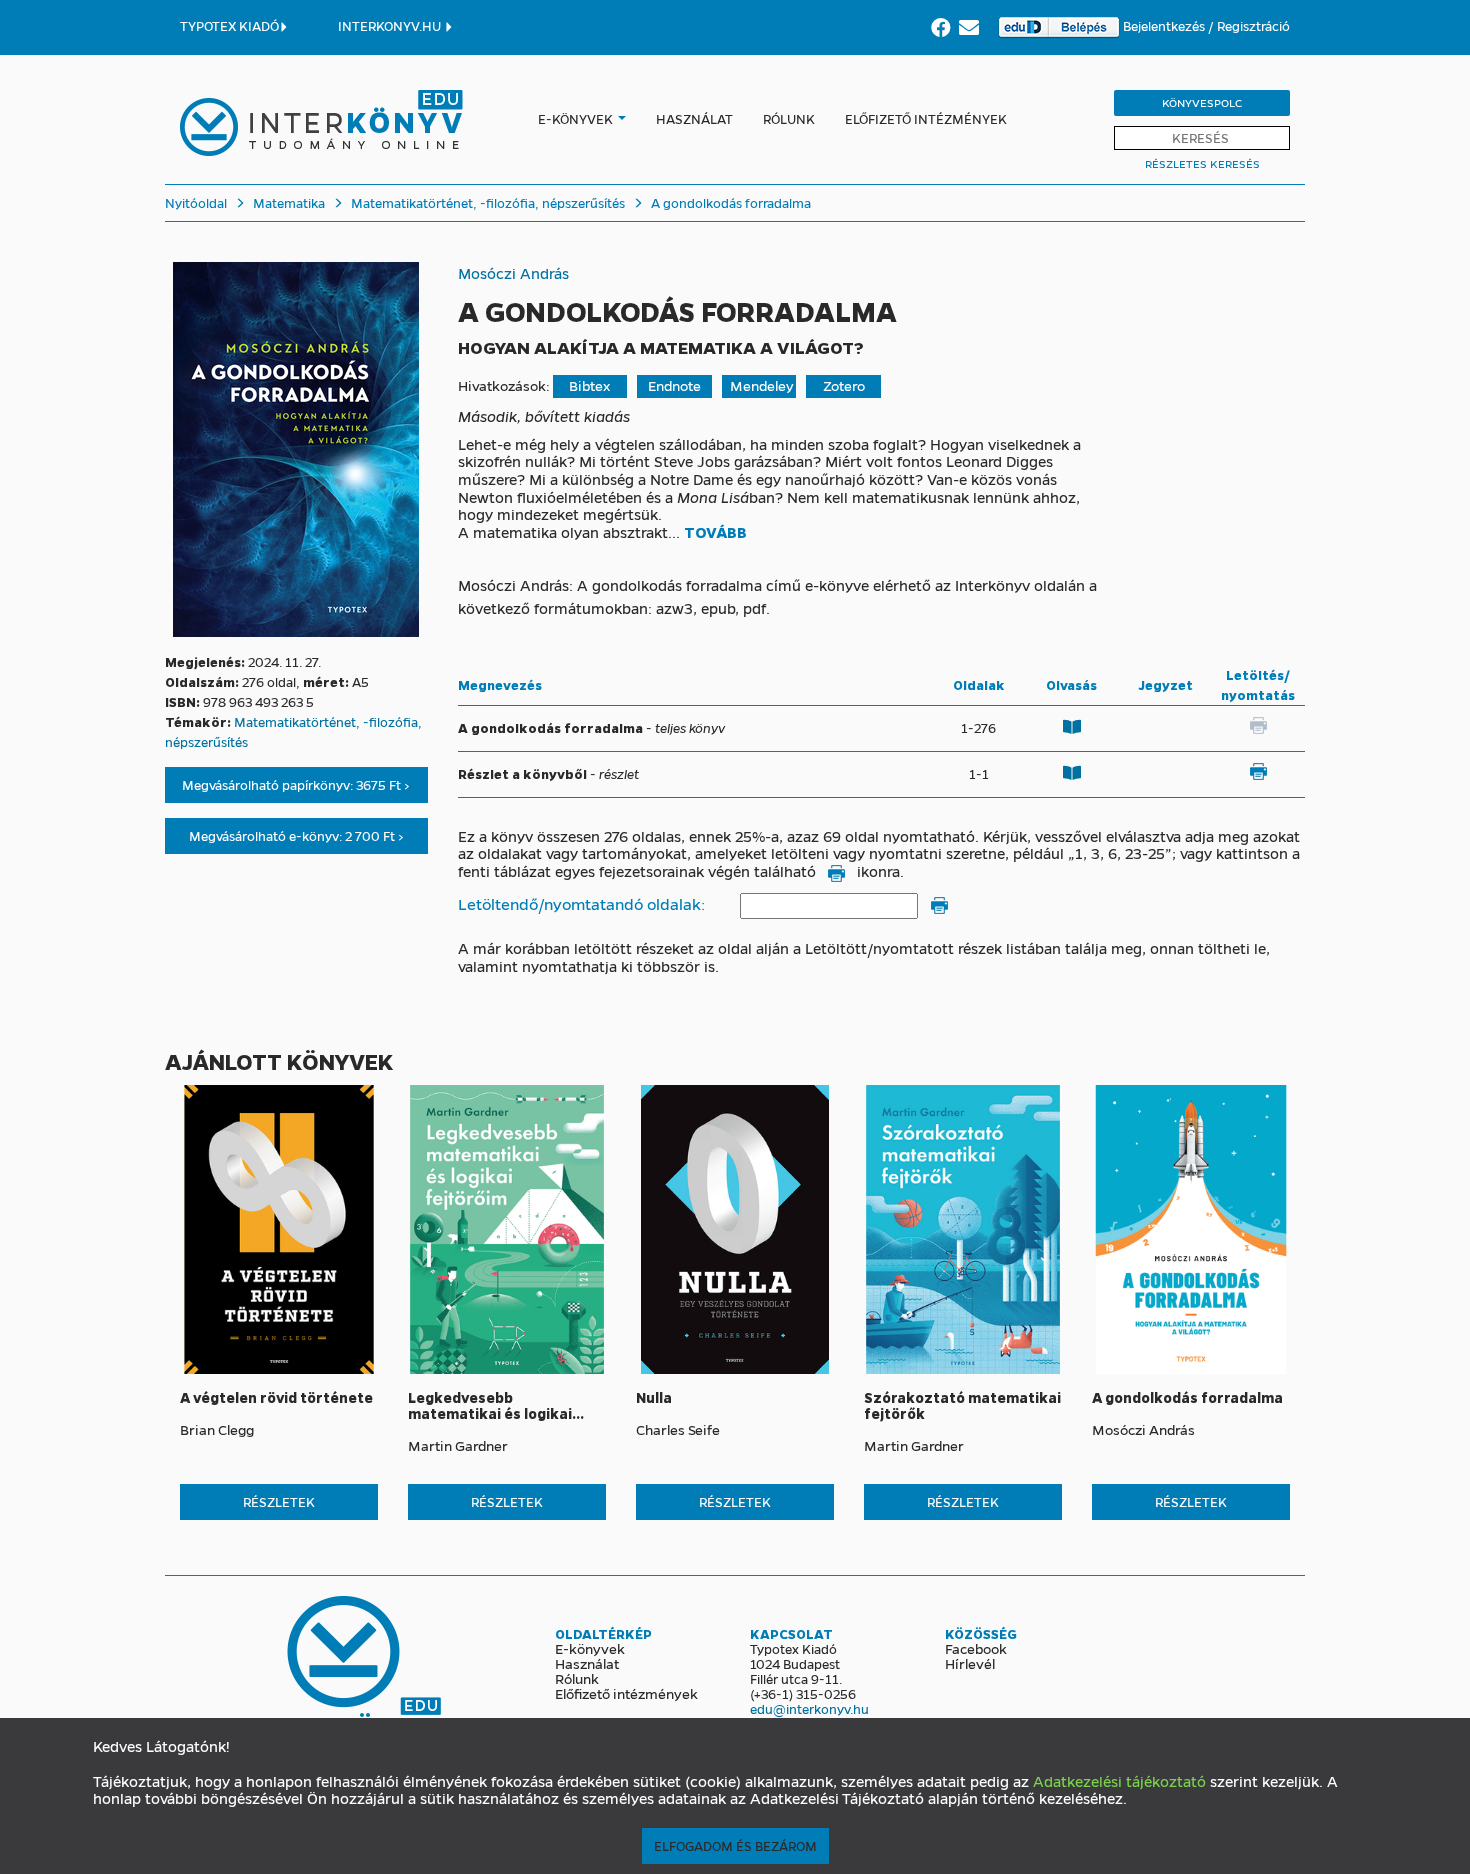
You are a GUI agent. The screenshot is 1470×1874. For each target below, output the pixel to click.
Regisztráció (1253, 25)
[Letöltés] (1258, 772)
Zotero (844, 385)
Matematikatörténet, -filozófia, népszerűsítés (486, 202)
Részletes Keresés (1202, 163)
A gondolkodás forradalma (729, 202)
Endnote (674, 385)
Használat (694, 118)
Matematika (287, 202)
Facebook (976, 1648)
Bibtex (589, 385)
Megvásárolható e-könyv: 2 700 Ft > (296, 835)
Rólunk (789, 118)
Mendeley (762, 385)
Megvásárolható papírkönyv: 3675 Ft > (296, 784)
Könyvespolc (1202, 102)
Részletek (279, 1501)
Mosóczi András (513, 273)
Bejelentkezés (1165, 25)
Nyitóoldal (196, 202)
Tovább (715, 533)
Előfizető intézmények (926, 118)
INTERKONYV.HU (391, 25)
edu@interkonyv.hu (809, 1708)
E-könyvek (575, 118)
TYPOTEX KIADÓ (229, 25)
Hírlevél (970, 1663)
